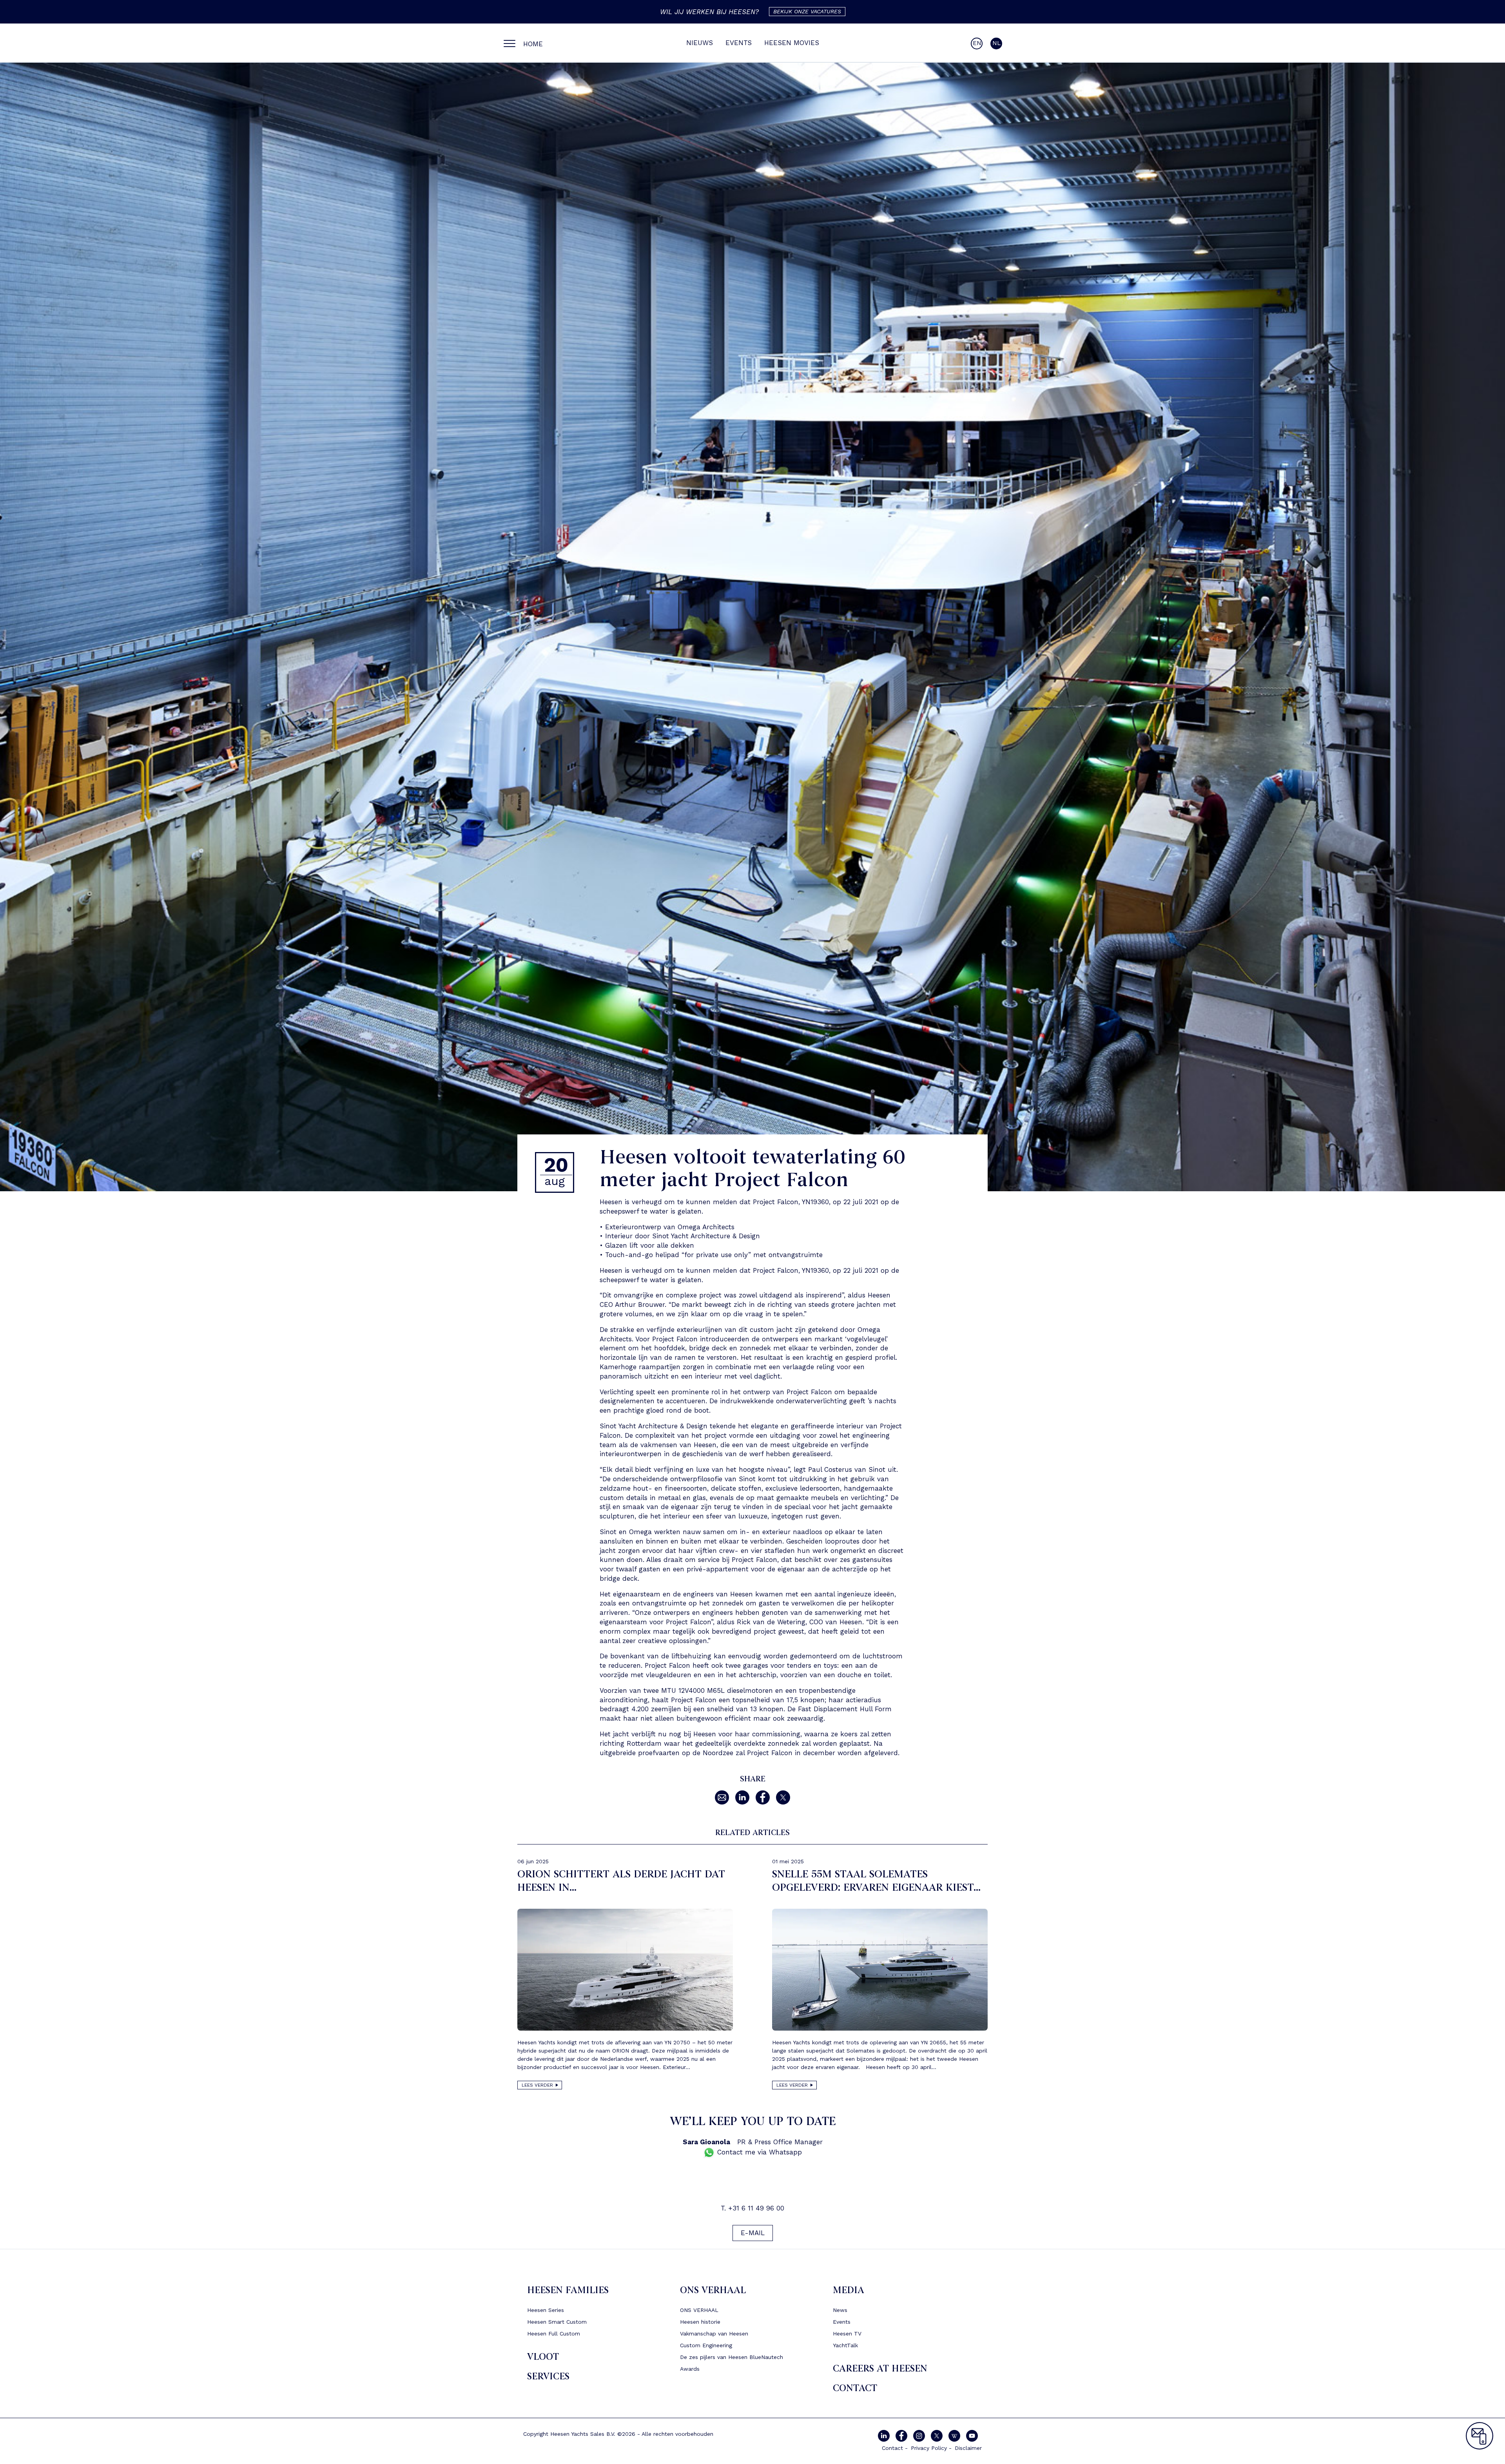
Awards (690, 2369)
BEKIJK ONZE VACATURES (807, 11)
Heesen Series (546, 2310)
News (840, 2310)
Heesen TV (847, 2334)
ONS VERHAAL (713, 2290)
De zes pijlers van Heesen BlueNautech (732, 2357)
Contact (855, 2388)
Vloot (543, 2357)
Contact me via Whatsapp (758, 2152)
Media (849, 2290)
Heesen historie (700, 2322)
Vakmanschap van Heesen (714, 2334)
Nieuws (700, 43)
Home (533, 44)
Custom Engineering (706, 2345)
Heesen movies (792, 43)
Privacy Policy (929, 2448)
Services (548, 2376)
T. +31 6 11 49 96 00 (752, 2208)
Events (739, 43)
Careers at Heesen (880, 2369)
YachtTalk (845, 2345)
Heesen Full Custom (554, 2334)
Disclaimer (968, 2448)
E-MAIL (753, 2233)
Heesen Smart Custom (557, 2322)
